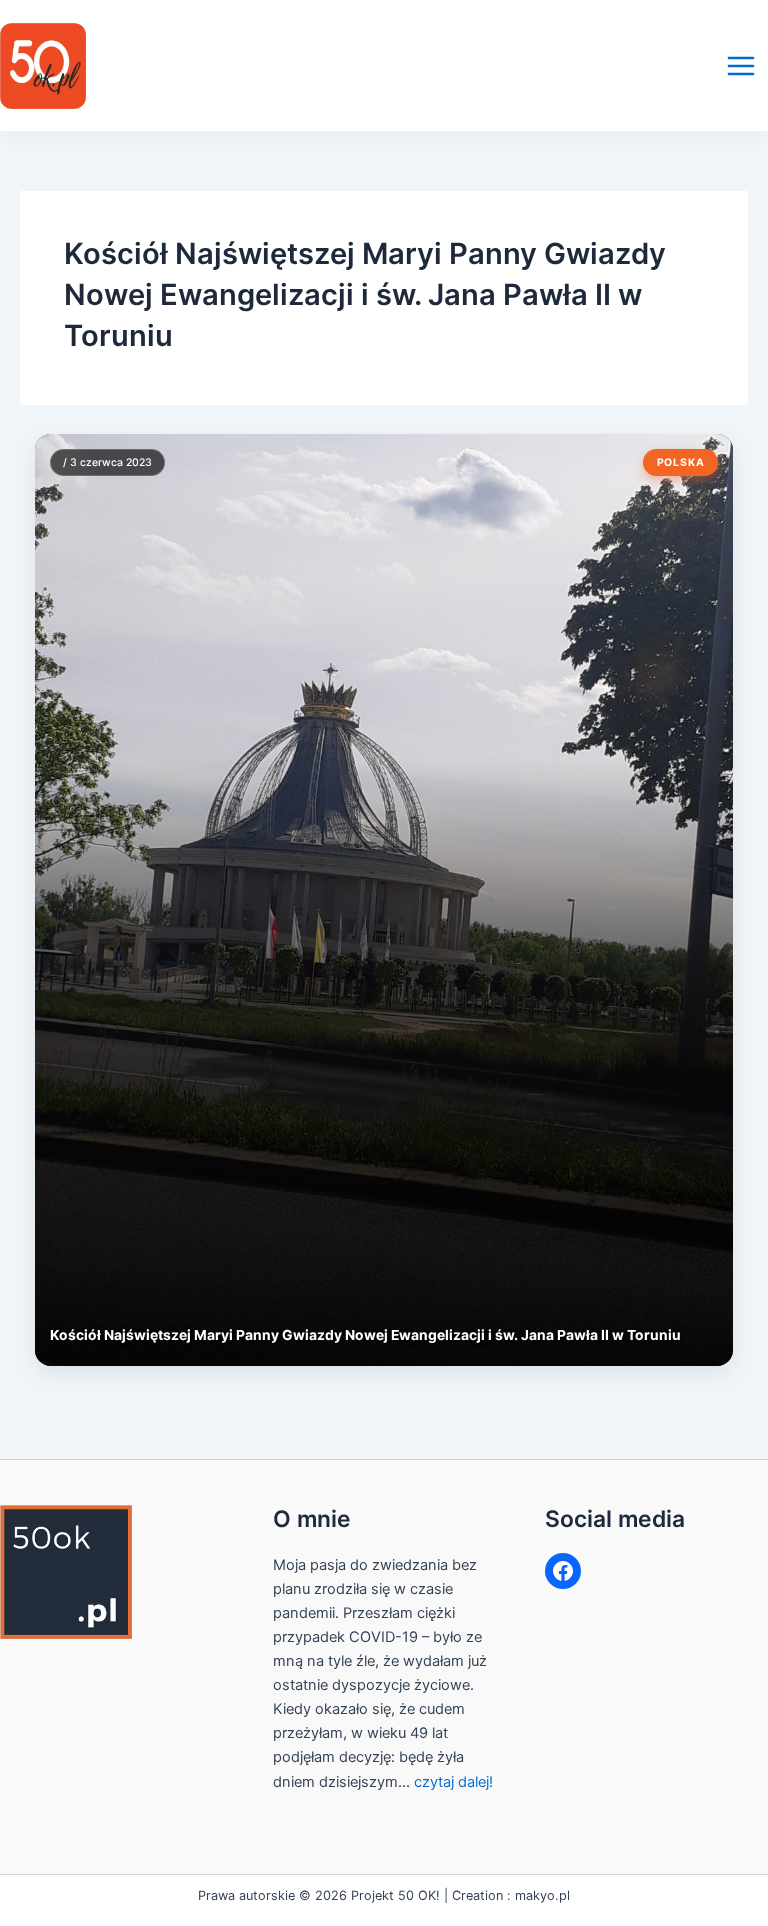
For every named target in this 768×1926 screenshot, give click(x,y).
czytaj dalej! (453, 1782)
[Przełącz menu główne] (741, 66)
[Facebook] (563, 1571)
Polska (681, 462)
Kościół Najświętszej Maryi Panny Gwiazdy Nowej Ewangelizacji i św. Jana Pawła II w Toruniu (365, 1335)
